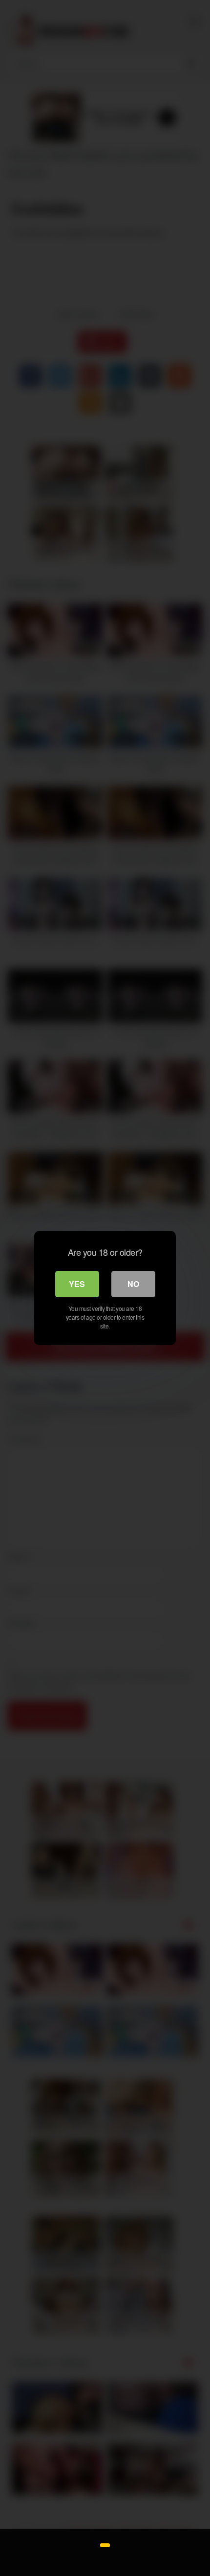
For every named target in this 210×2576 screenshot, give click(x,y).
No (133, 1284)
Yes (77, 1284)
